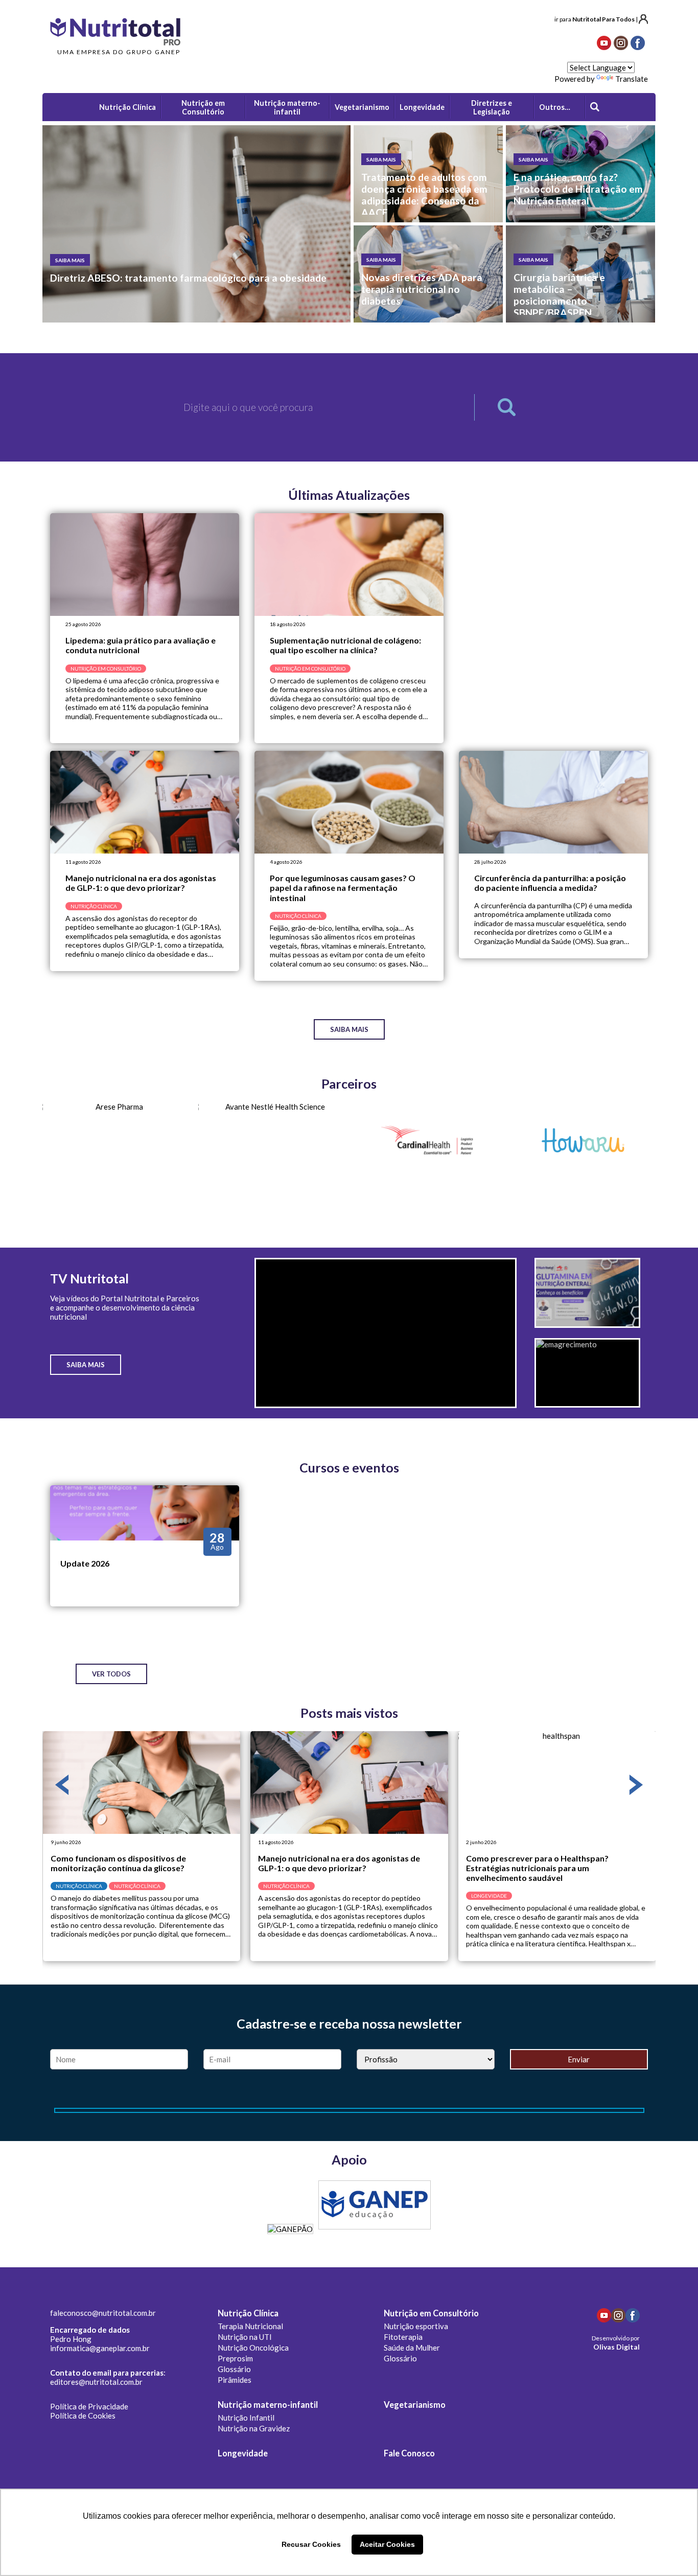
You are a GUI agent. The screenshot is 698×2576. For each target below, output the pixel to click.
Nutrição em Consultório (431, 2313)
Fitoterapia (403, 2337)
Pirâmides (235, 2380)
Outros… (555, 107)
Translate (632, 79)
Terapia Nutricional (250, 2326)
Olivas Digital (616, 2347)
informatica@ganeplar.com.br (100, 2348)
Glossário (234, 2369)
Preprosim (235, 2358)
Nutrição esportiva (416, 2326)
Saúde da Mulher (412, 2348)
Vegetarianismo (415, 2405)
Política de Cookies (83, 2416)
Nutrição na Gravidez (254, 2428)
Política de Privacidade (89, 2406)
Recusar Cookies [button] (311, 2544)
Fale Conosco (409, 2453)
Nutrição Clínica (248, 2313)
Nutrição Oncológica (253, 2348)
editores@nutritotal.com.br (96, 2382)
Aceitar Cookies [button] (387, 2544)
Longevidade (243, 2453)
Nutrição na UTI (245, 2337)
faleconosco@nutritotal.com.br (103, 2313)
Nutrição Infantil (246, 2418)
